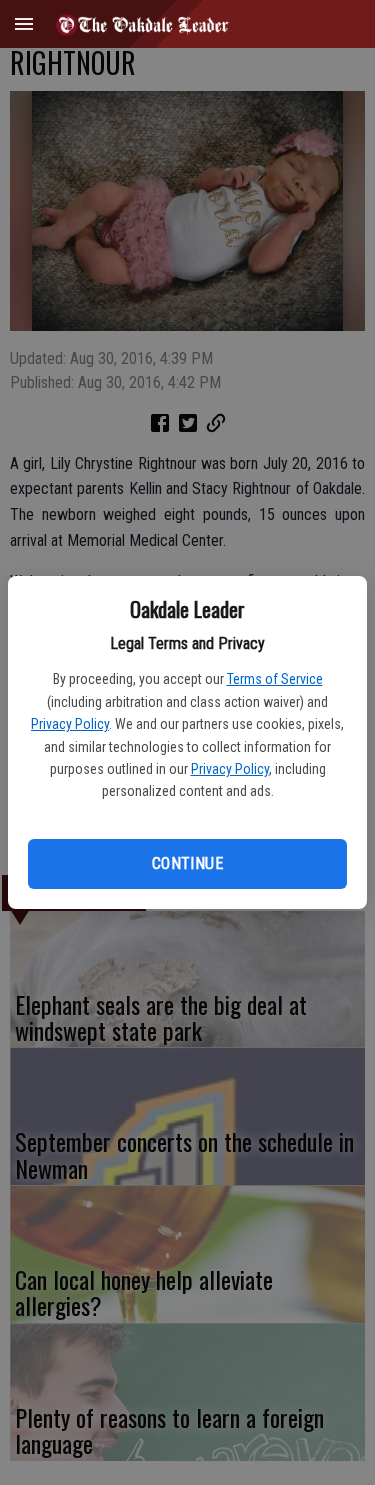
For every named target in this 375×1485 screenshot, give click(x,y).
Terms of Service (275, 679)
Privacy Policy (70, 724)
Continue (187, 863)
